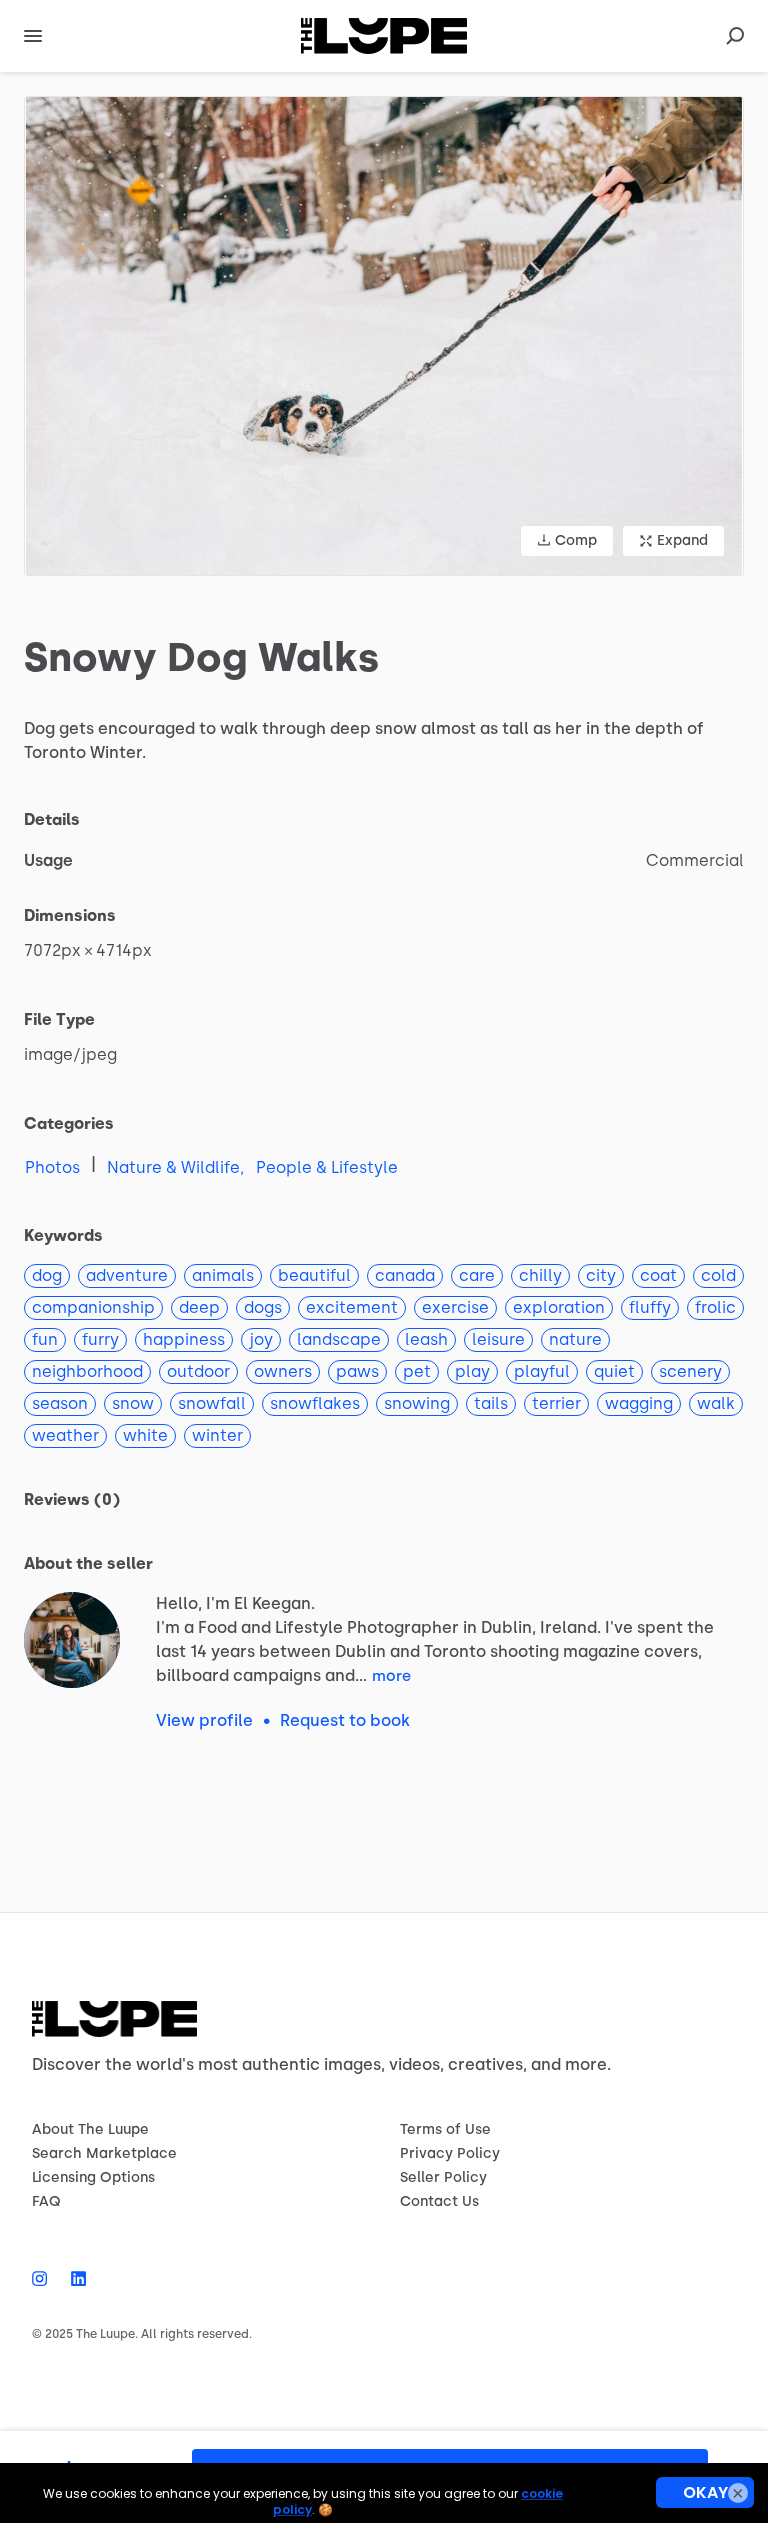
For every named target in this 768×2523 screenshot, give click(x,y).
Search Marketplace (104, 2153)
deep (199, 1307)
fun (45, 1339)
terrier (556, 1403)
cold (718, 1275)
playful (542, 1371)
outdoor (198, 1371)
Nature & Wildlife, (175, 1167)
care (477, 1275)
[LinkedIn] (72, 2278)
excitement (352, 1307)
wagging (639, 1403)
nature (575, 1339)
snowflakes (315, 1403)
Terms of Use (445, 2129)
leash (426, 1339)
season (60, 1403)
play (472, 1371)
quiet (614, 1371)
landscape (339, 1339)
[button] (384, 336)
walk (716, 1403)
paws (357, 1371)
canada (405, 1275)
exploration (559, 1307)
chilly (540, 1275)
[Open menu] (33, 36)
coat (658, 1275)
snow (133, 1403)
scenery (690, 1371)
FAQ (46, 2201)
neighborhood (87, 1371)
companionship (93, 1307)
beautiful (314, 1275)
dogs (263, 1307)
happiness (184, 1339)
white (145, 1435)
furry (100, 1339)
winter (217, 1435)
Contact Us (439, 2201)
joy (261, 1339)
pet (417, 1371)
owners (283, 1371)
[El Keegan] (72, 1640)
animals (223, 1275)
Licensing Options (93, 2177)
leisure (498, 1339)
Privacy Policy (450, 2153)
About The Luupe (90, 2129)
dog (47, 1275)
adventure (127, 1275)
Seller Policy (443, 2177)
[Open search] (735, 36)
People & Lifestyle (327, 1167)
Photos (52, 1167)
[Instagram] (45, 2278)
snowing (417, 1403)
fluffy (650, 1307)
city (601, 1275)
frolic (715, 1307)
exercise (455, 1307)
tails (491, 1403)
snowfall (212, 1403)
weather (65, 1435)
